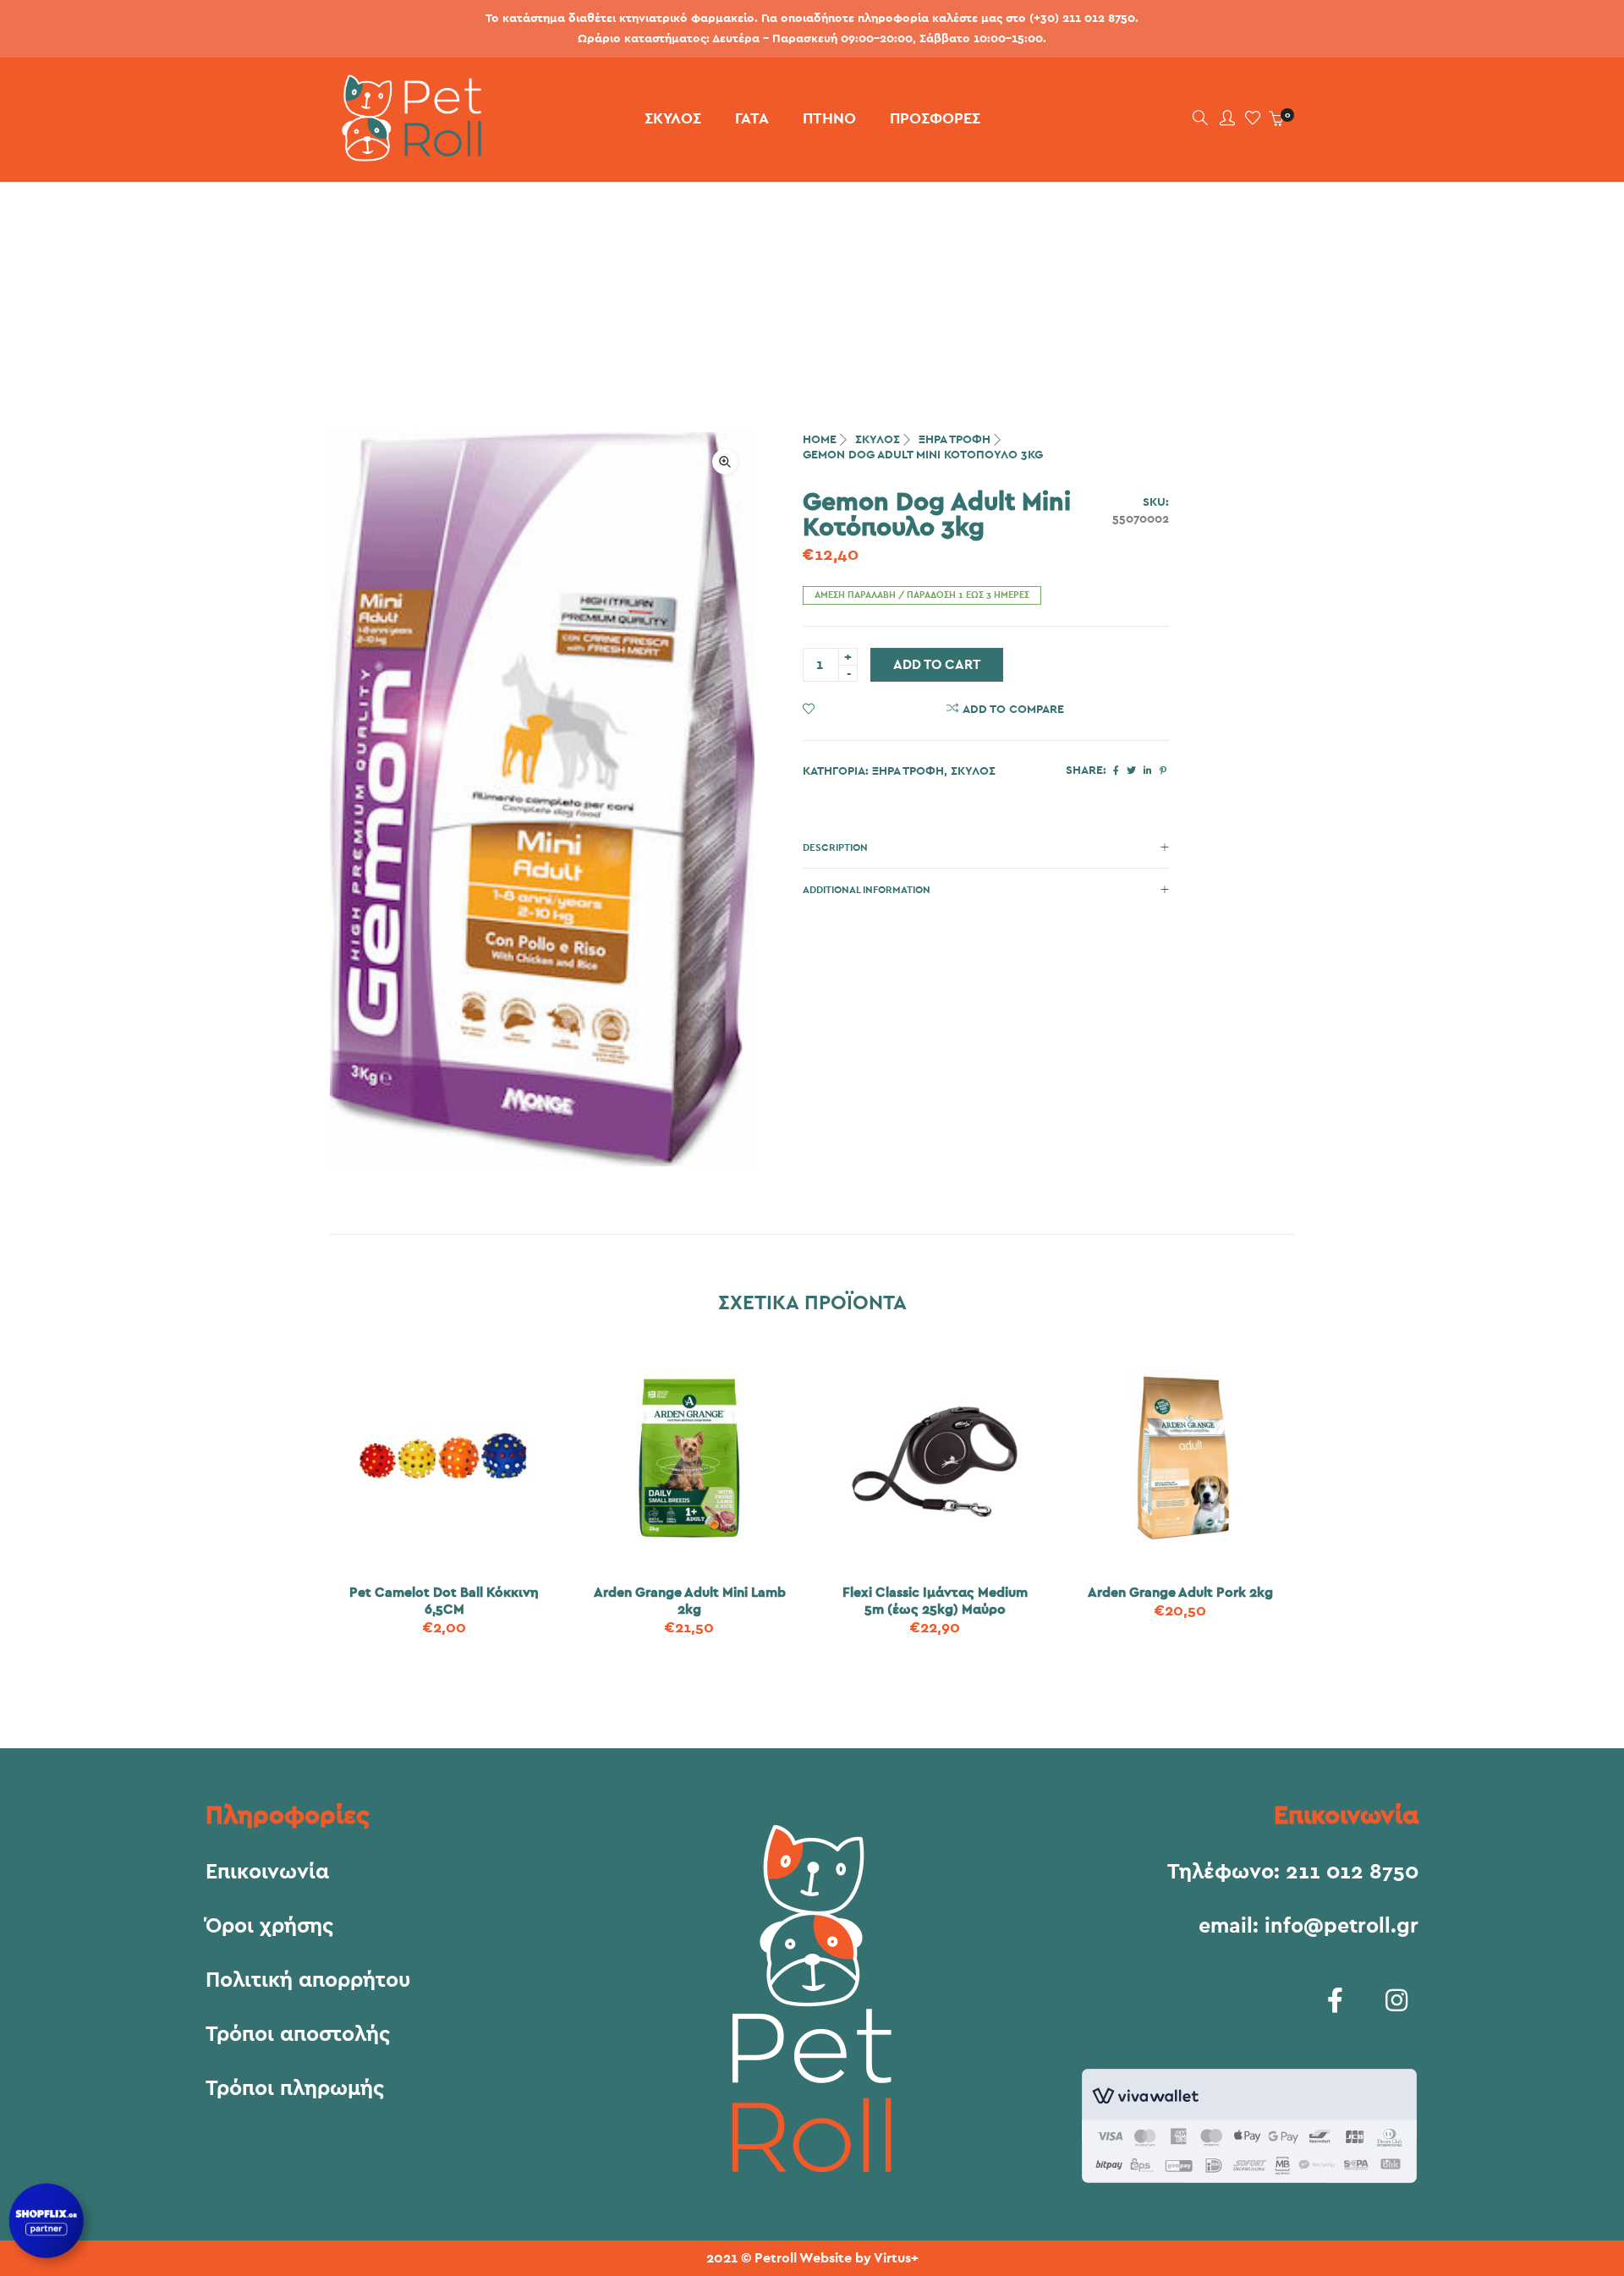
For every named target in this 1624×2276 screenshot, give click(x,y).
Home (820, 440)
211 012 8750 (1352, 1872)
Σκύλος (878, 440)
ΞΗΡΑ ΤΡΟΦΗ (955, 440)
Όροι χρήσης (269, 1927)
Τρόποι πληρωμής (295, 2089)
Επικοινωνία (267, 1873)
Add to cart (937, 665)
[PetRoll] (406, 155)
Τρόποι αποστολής (298, 2035)
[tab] (986, 847)
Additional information (867, 890)
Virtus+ (896, 2258)
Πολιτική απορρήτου (308, 1981)
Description (835, 847)
